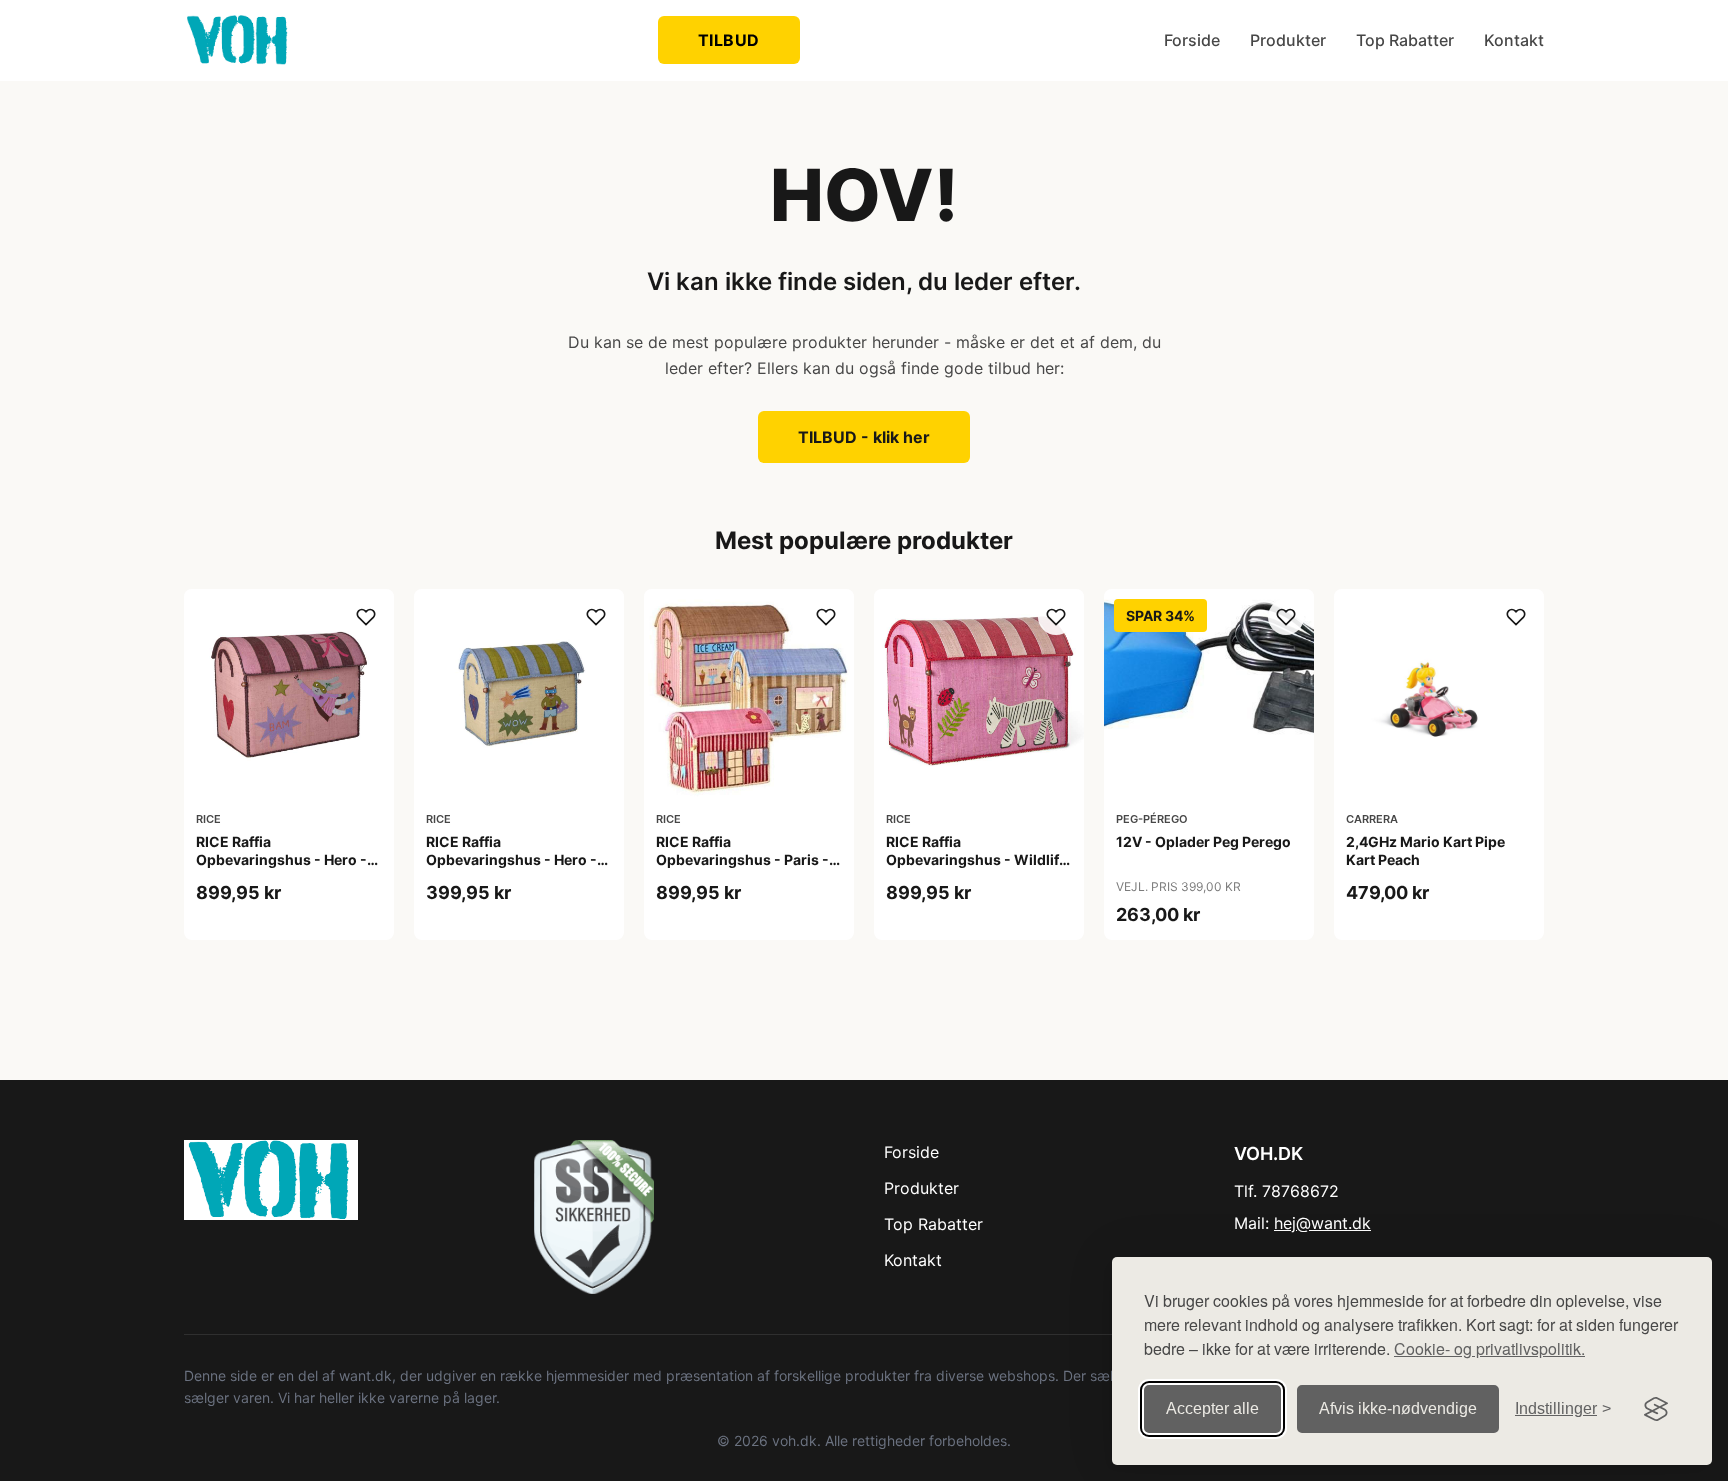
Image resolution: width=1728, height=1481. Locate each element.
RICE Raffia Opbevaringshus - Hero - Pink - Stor (281, 859)
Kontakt (1514, 40)
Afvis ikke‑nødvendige (1398, 1408)
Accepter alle (1212, 1408)
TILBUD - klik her (864, 437)
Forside (1192, 40)
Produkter (1288, 40)
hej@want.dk (1322, 1223)
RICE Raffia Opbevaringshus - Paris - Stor (742, 859)
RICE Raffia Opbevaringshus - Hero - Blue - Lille (511, 859)
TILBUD (729, 40)
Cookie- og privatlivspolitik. (1489, 1348)
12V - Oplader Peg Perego (1203, 841)
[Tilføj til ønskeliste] (366, 617)
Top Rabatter (1405, 40)
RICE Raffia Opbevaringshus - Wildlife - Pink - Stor (976, 859)
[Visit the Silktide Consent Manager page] (1656, 1409)
